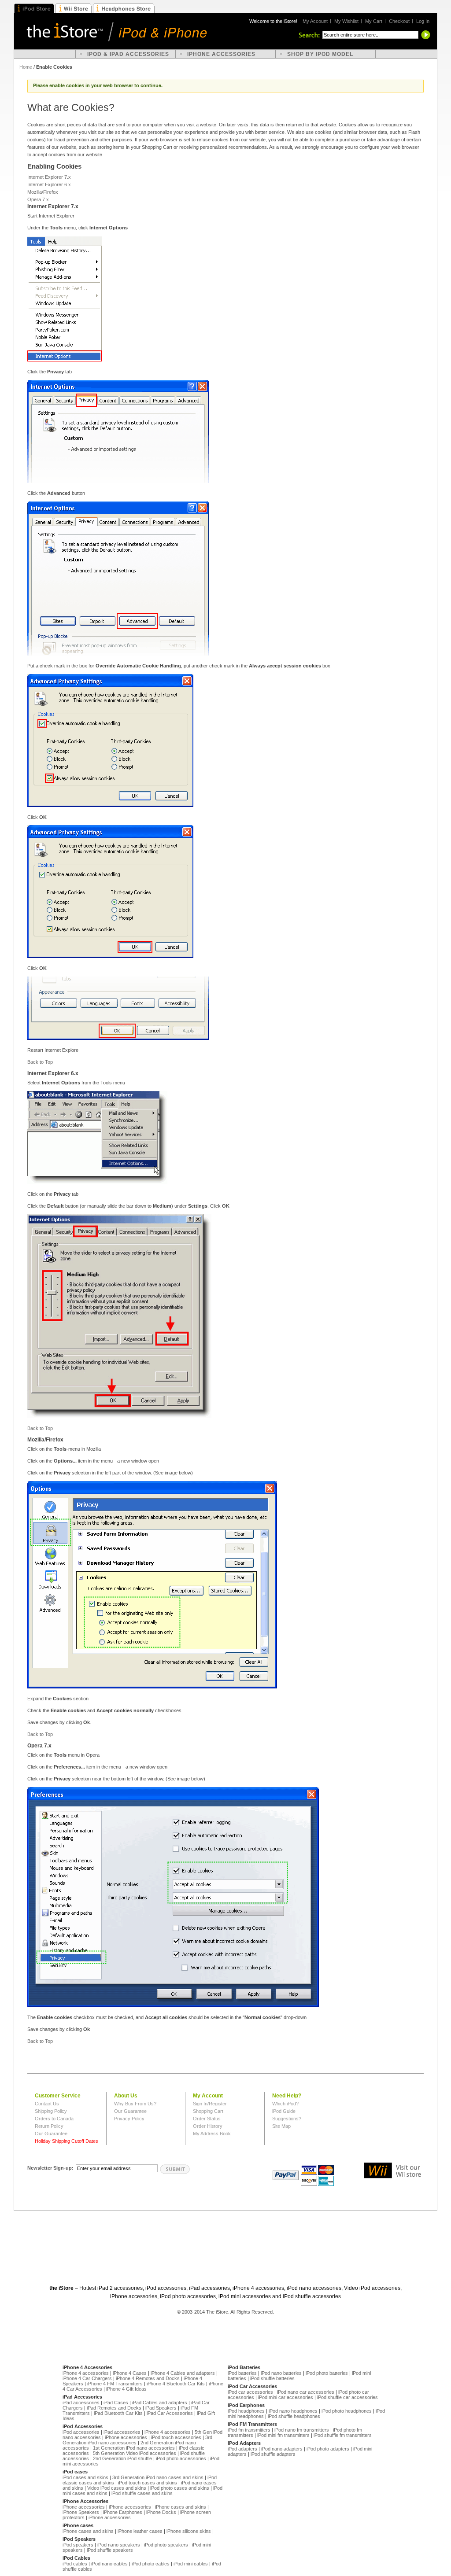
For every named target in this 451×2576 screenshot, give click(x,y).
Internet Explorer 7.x (49, 177)
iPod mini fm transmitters (283, 2435)
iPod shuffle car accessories (347, 2397)
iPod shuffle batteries (272, 2378)
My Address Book (212, 2134)
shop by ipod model (320, 54)
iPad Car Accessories (170, 2413)
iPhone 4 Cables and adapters (183, 2373)
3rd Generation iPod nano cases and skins (158, 2477)
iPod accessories (81, 2432)
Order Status (207, 2119)
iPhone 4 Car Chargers (87, 2378)
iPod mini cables (191, 2564)
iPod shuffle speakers (110, 2550)
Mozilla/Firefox (43, 192)
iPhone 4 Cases (130, 2373)
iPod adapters (242, 2449)
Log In (423, 21)
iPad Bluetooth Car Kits (118, 2413)
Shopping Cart (208, 2111)
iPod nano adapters (282, 2449)
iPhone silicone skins (189, 2531)
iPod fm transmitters (249, 2430)
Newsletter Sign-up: (50, 2168)
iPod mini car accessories (286, 2397)
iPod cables (75, 2564)
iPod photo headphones (347, 2411)
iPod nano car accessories (306, 2392)
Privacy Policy (129, 2119)
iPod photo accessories (181, 2458)
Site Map (281, 2126)
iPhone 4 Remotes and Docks (148, 2378)
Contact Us (47, 2104)
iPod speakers (78, 2545)
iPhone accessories (126, 2437)
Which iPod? (285, 2104)
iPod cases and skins (85, 2477)
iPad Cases (116, 2403)
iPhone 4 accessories (86, 2373)
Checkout (399, 21)
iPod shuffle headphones (294, 2416)
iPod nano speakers (119, 2545)
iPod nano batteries (281, 2373)
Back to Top (40, 1062)
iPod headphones (246, 2411)
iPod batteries (242, 2373)
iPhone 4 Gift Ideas (126, 2389)
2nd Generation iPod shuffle (122, 2458)
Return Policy (49, 2126)
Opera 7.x (38, 199)
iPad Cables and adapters (160, 2403)
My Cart (374, 21)
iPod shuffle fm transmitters (343, 2435)
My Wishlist (346, 21)
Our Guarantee (51, 2134)
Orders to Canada (54, 2119)
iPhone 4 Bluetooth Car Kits (176, 2384)
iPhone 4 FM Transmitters (115, 2384)
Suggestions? (287, 2119)
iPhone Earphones (123, 2512)
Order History (208, 2126)
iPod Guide (284, 2111)
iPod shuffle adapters (273, 2454)
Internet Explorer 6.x (49, 184)
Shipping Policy (51, 2111)
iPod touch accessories (176, 2437)
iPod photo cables (151, 2564)
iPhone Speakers (81, 2512)
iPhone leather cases (140, 2531)
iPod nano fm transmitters (302, 2430)
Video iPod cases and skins (117, 2488)
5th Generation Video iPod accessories (135, 2453)
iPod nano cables (109, 2564)
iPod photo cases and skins (180, 2488)
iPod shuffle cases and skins (142, 2493)
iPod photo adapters (328, 2449)
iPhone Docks (161, 2512)
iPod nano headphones (293, 2411)
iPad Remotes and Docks (114, 2408)
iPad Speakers (161, 2408)
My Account (315, 21)
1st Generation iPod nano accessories (134, 2448)
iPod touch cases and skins (148, 2483)
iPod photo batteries (327, 2373)
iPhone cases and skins (181, 2507)
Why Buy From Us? (135, 2104)
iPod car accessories (250, 2392)
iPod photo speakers (166, 2545)
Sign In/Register (210, 2104)
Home (26, 67)
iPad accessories (81, 2403)
